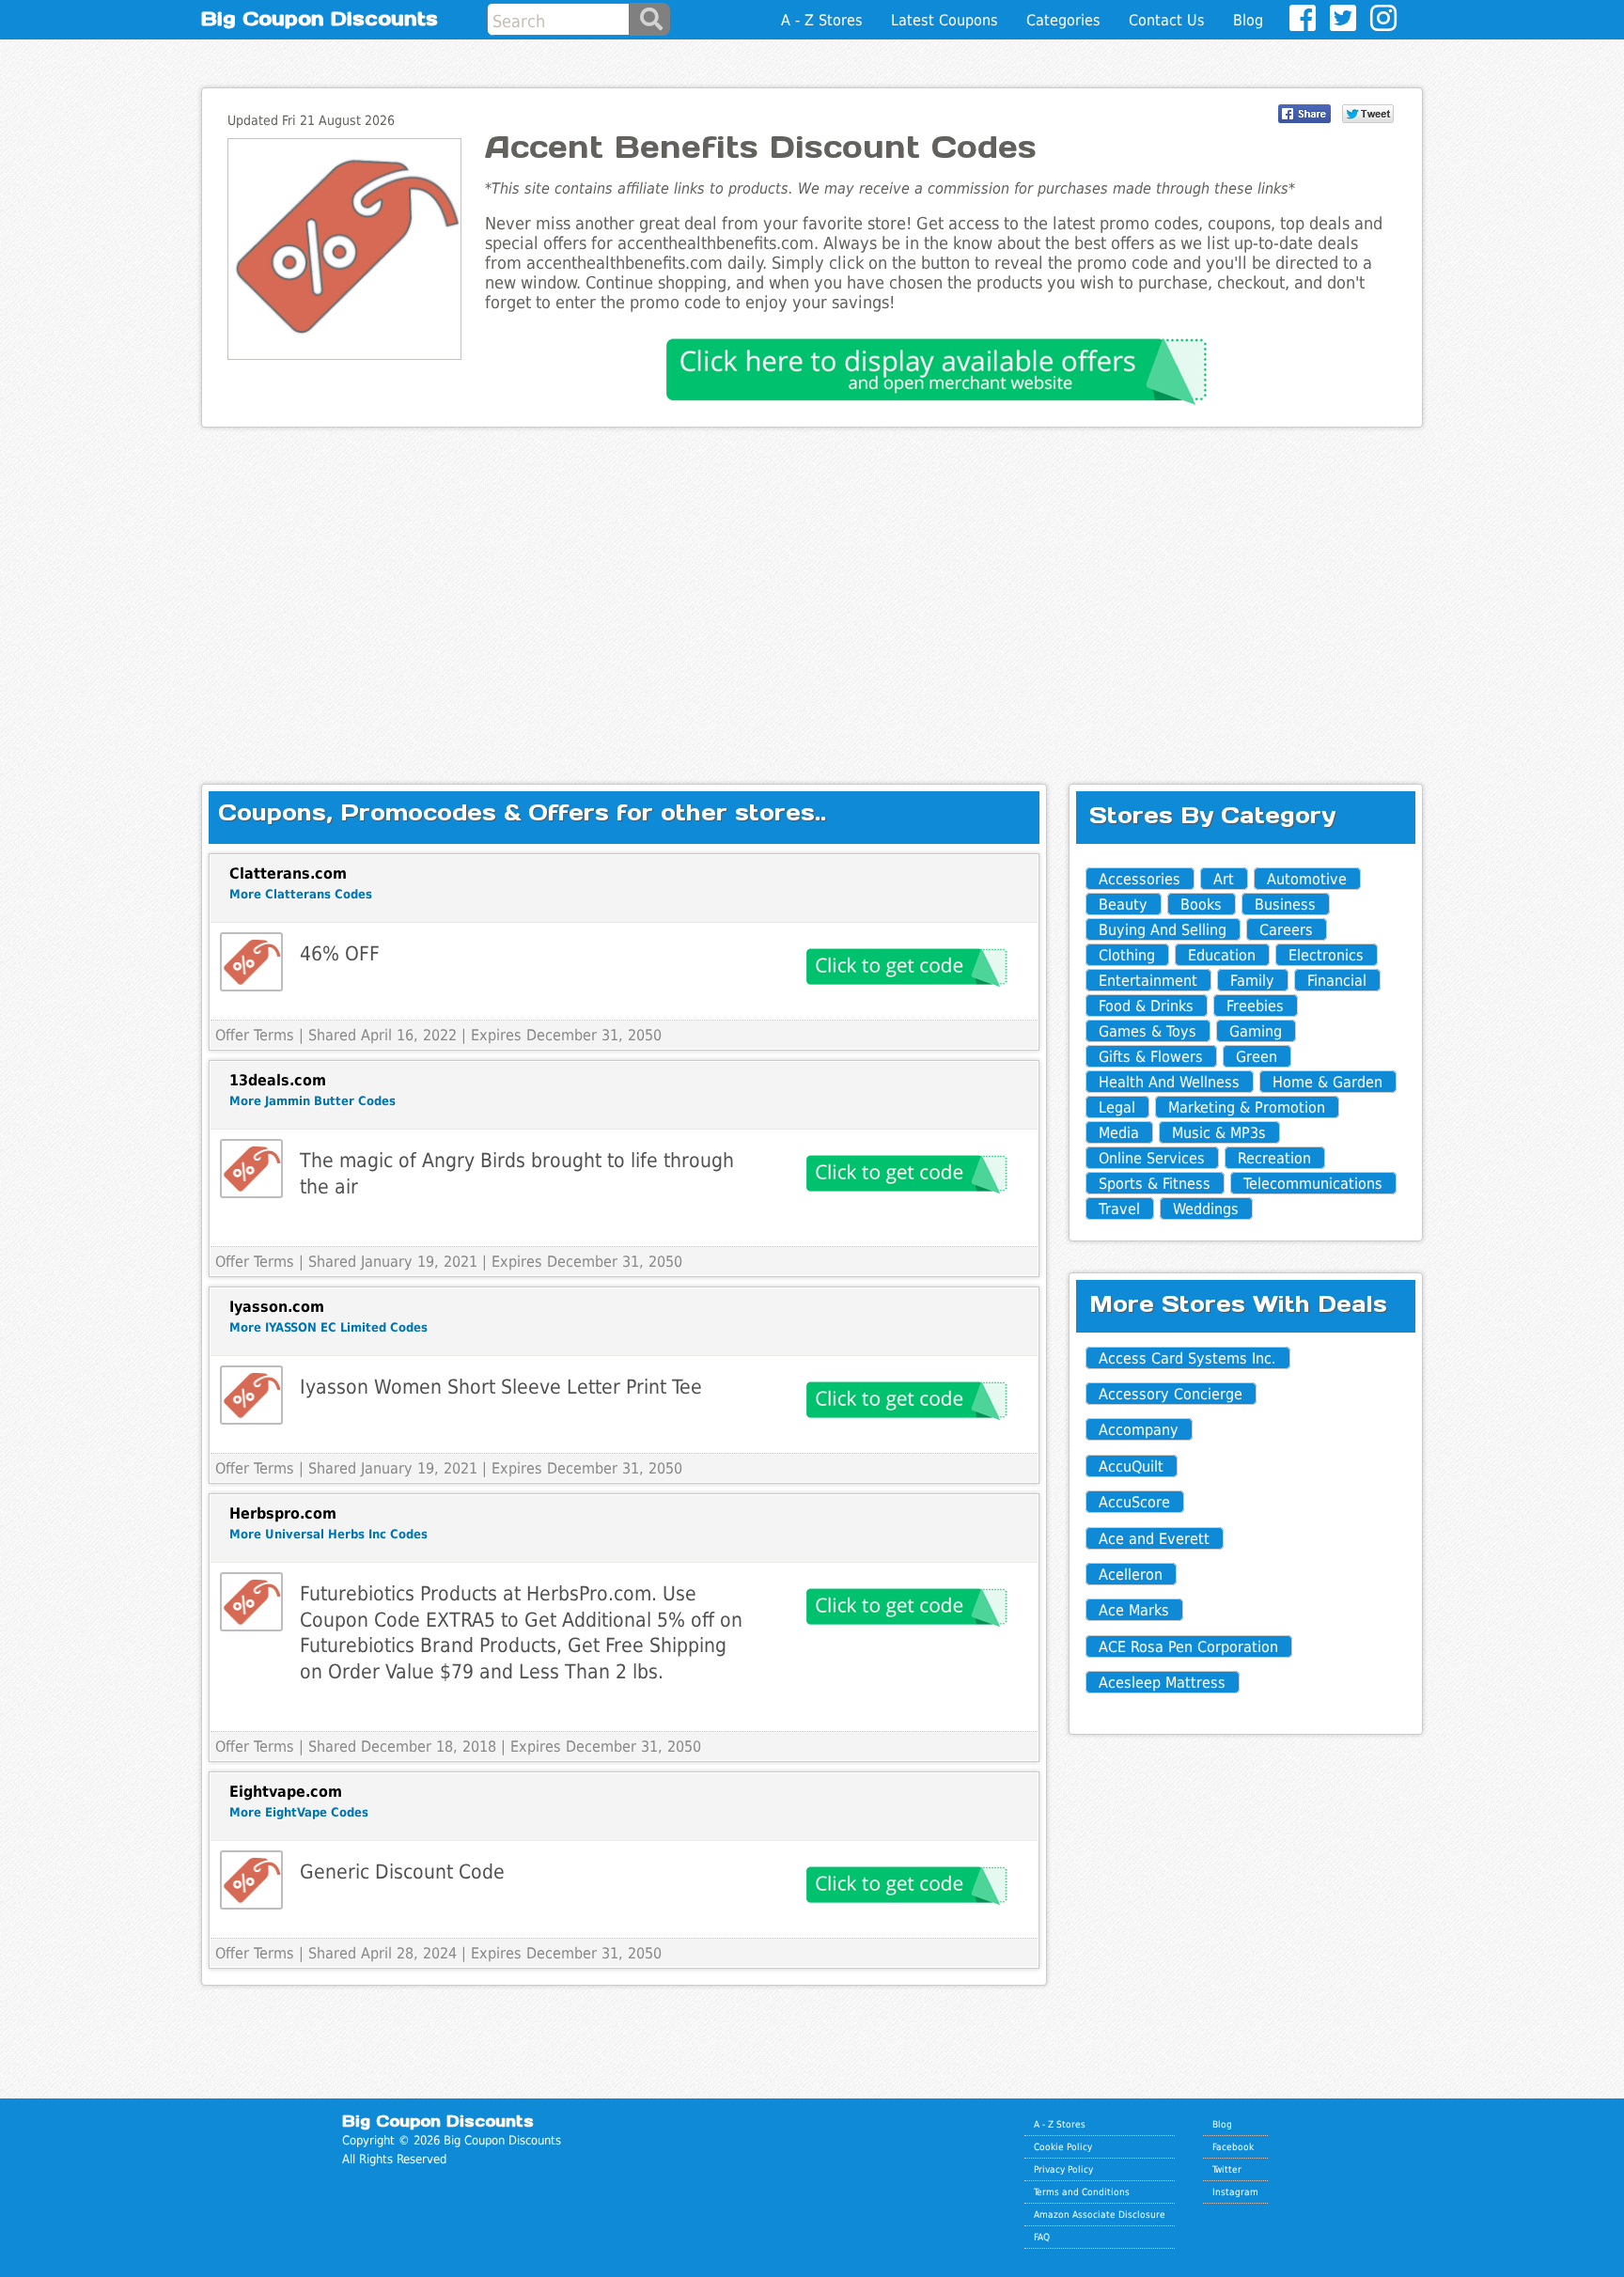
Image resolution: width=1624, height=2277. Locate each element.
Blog (1248, 20)
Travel (1119, 1209)
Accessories (1140, 879)
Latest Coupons (945, 20)
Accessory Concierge (1171, 1394)
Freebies (1255, 1006)
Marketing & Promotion (1247, 1107)
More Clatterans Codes (301, 894)
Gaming (1256, 1031)
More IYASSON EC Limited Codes (328, 1327)
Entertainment (1148, 981)
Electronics (1326, 955)
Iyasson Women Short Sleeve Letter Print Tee (501, 1387)
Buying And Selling (1163, 930)
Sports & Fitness (1155, 1184)
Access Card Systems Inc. (1187, 1358)
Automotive (1307, 879)
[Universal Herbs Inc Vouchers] (251, 1602)
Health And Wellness (1169, 1082)
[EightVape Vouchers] (251, 1880)
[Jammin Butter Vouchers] (251, 1169)
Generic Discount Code (402, 1872)
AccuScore (1134, 1502)
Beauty (1123, 905)
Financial (1337, 981)
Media (1119, 1133)
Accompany (1139, 1430)
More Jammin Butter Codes (312, 1101)
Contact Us (1167, 20)
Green (1257, 1057)
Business (1285, 905)
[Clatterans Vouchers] (251, 962)
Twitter (1227, 2169)
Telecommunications (1313, 1184)
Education (1222, 955)
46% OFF (340, 953)
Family (1252, 981)
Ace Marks (1134, 1610)
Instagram (1235, 2191)
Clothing (1127, 955)
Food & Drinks (1146, 1006)
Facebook (1233, 2146)
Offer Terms (255, 1035)
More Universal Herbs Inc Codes (328, 1534)
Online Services (1152, 1158)
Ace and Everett (1154, 1539)
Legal (1117, 1107)
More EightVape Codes (299, 1812)
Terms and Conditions (1082, 2191)
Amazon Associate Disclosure (1100, 2214)
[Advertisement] (812, 590)
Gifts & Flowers (1151, 1057)
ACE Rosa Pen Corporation (1188, 1647)
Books (1201, 905)
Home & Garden (1327, 1082)
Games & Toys (1148, 1031)
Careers (1286, 930)
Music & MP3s (1219, 1133)
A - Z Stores (822, 20)
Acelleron (1131, 1575)
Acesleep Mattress (1162, 1683)
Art (1224, 879)
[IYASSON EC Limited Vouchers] (251, 1395)
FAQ (1042, 2237)
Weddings (1206, 1209)
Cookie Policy (1063, 2146)
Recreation (1274, 1158)
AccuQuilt (1131, 1466)
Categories (1063, 20)
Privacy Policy (1063, 2169)
